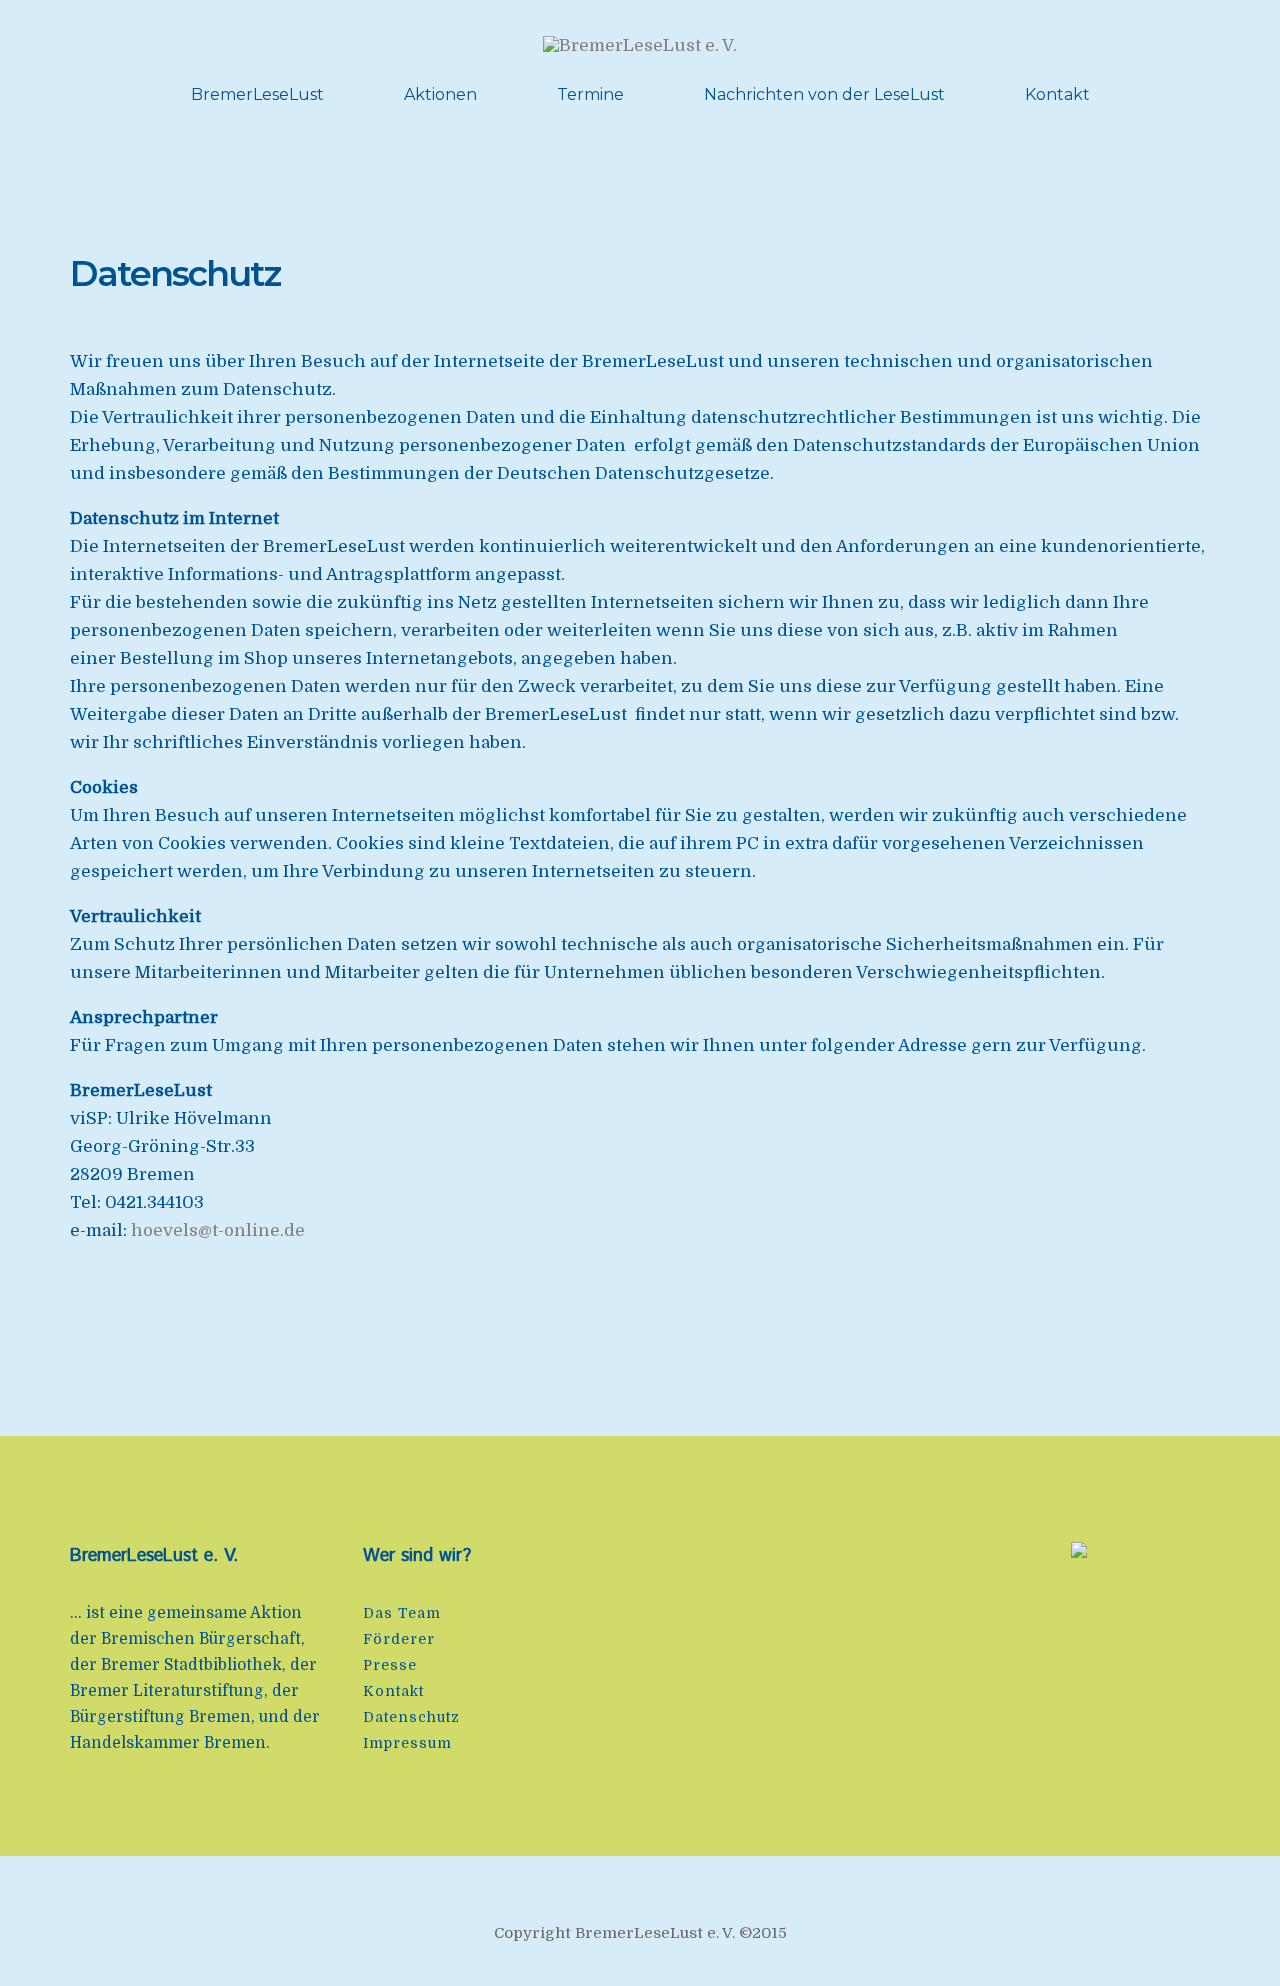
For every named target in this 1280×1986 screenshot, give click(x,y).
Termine (590, 94)
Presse (390, 1665)
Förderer (399, 1639)
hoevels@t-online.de (218, 1230)
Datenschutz (411, 1717)
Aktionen (440, 94)
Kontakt (1057, 94)
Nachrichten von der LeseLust (824, 94)
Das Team (402, 1613)
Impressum (407, 1743)
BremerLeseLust (257, 94)
